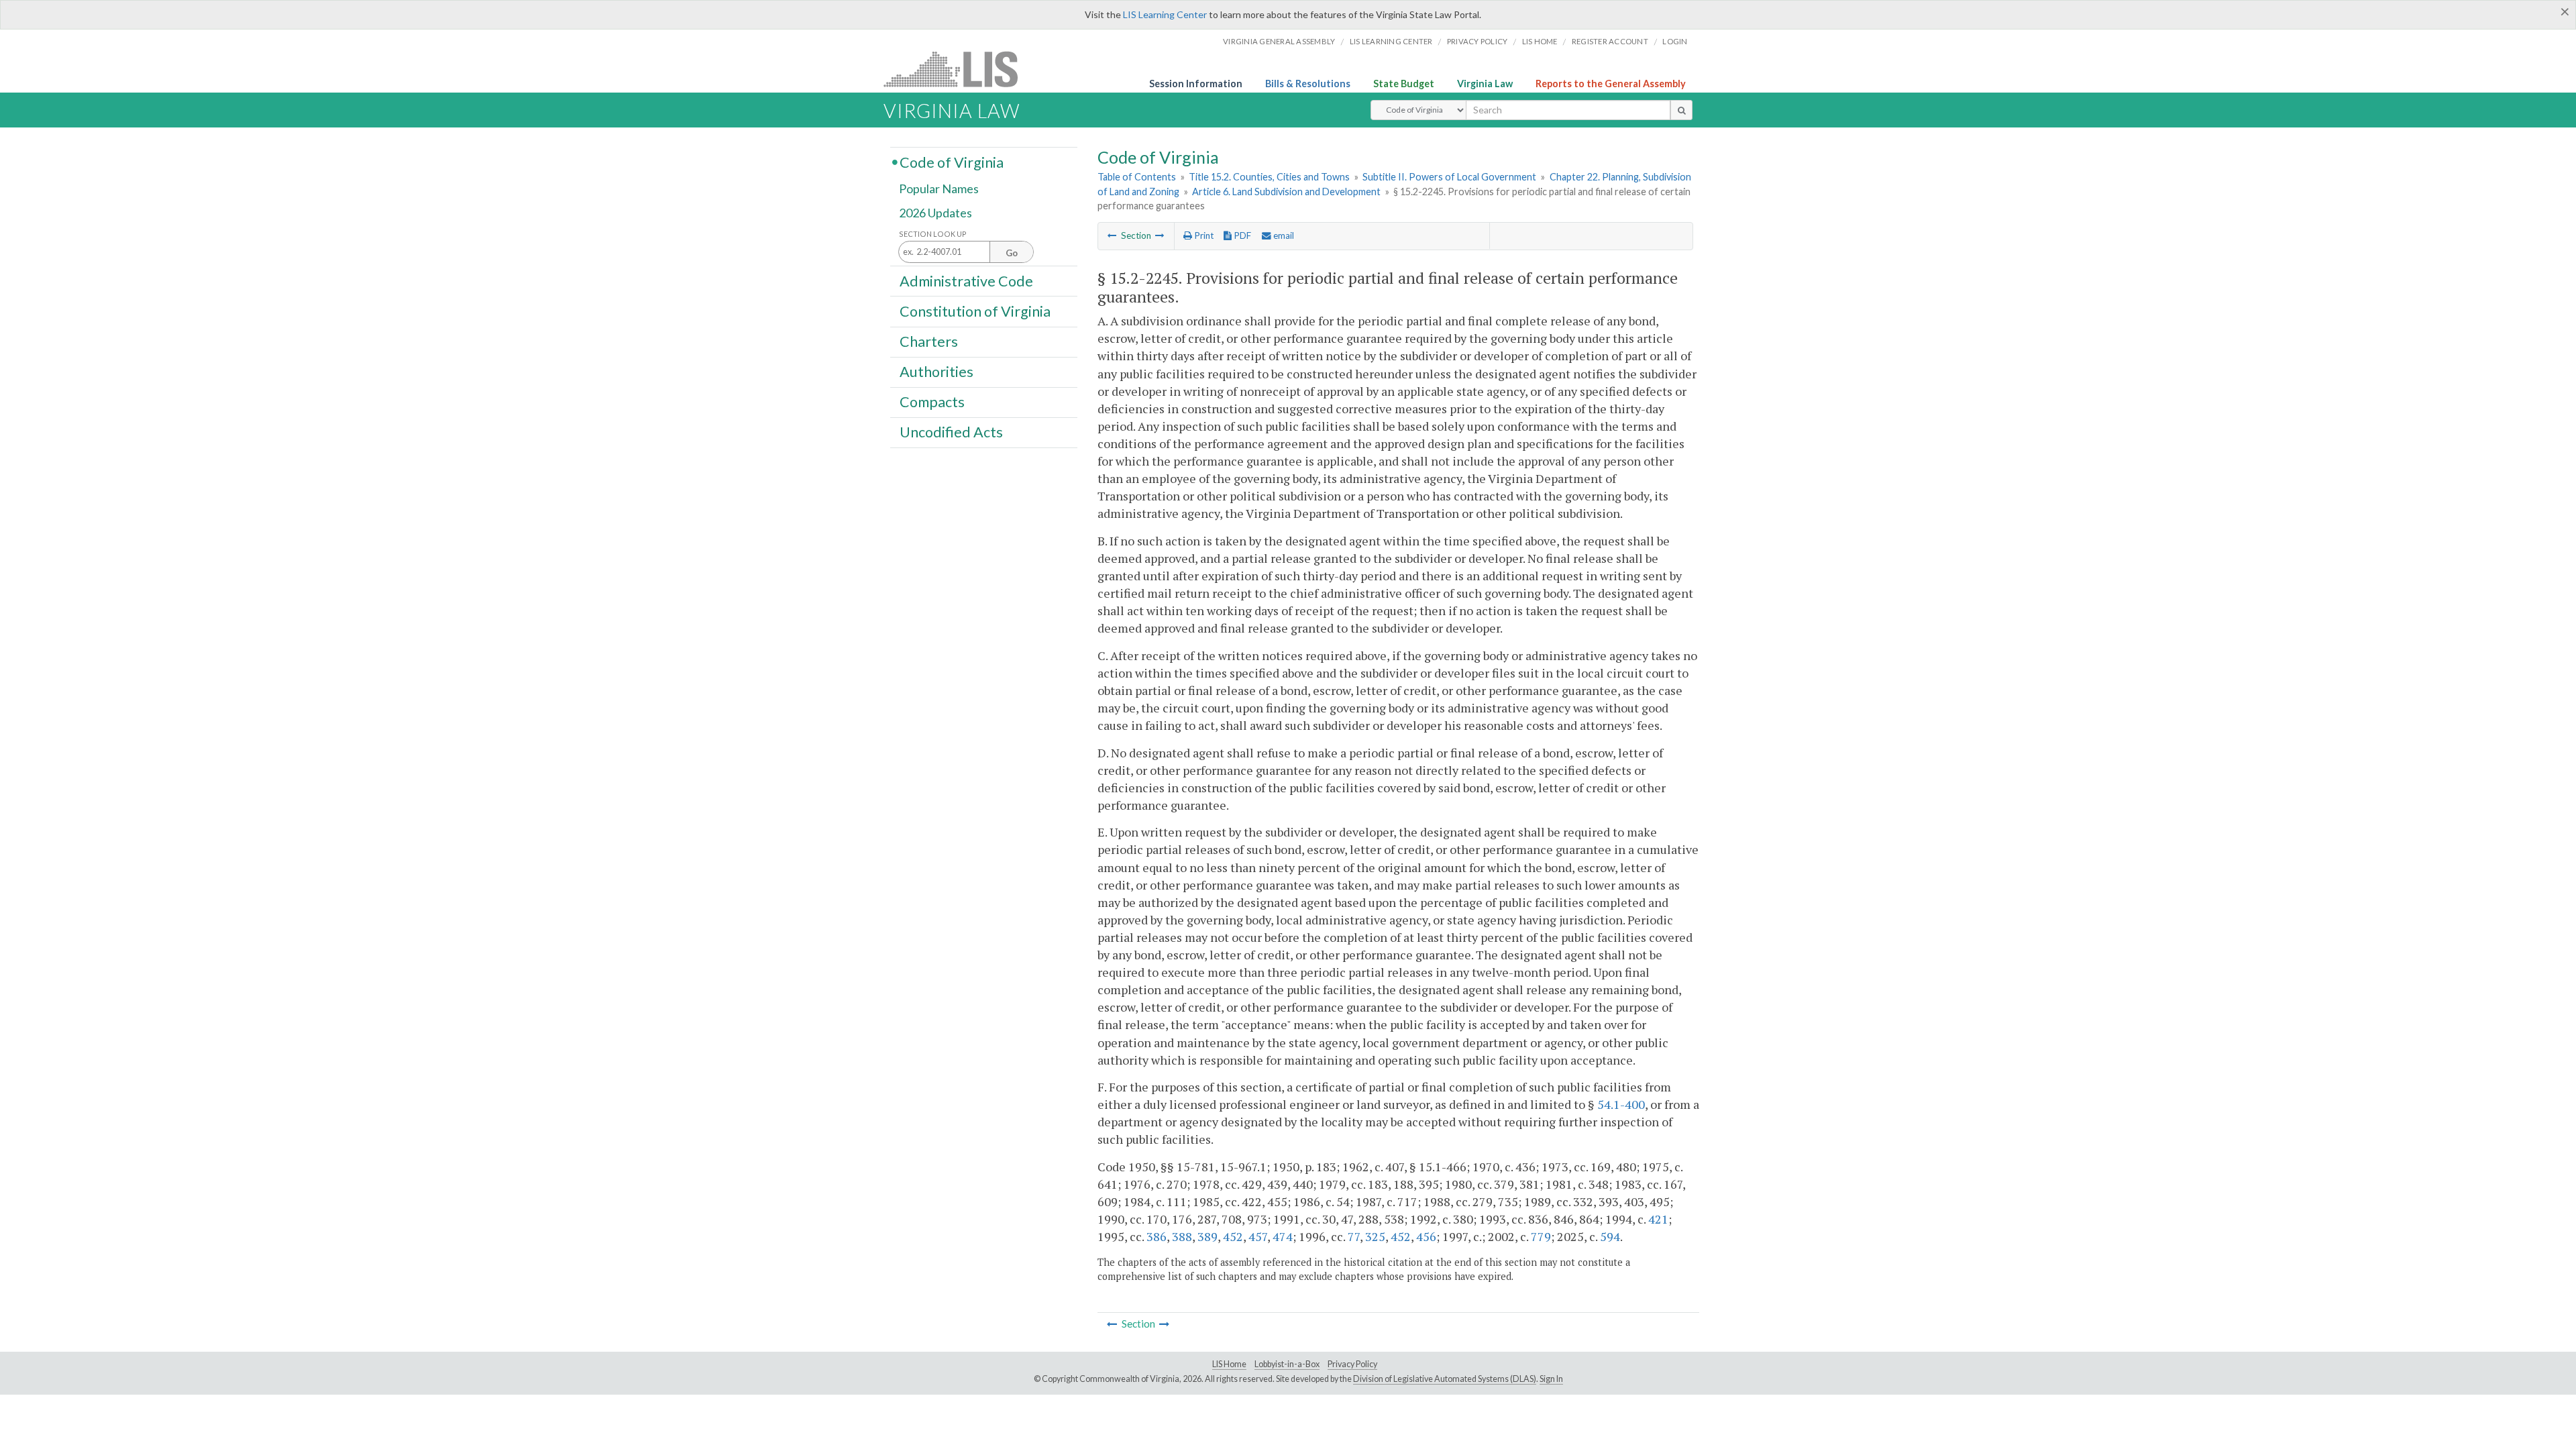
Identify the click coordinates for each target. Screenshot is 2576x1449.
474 (1283, 1236)
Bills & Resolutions (1308, 84)
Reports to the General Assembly (1611, 84)
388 (1182, 1236)
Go (1012, 253)
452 (1233, 1236)
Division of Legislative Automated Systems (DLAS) (1445, 1379)
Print (1203, 235)
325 (1375, 1236)
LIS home (1540, 41)
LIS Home (1229, 1364)
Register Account (1610, 41)
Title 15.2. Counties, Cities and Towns (1269, 177)
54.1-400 (1621, 1104)
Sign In (1551, 1379)
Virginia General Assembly (1279, 41)
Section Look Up (933, 234)
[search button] (1681, 110)
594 (1610, 1236)
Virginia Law (1485, 84)
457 (1258, 1236)
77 (1354, 1236)
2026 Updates (935, 213)
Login (1675, 41)
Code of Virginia (952, 162)
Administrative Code (966, 280)
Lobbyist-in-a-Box (1287, 1364)
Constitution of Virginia (975, 311)
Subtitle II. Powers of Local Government (1449, 177)
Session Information (1196, 84)
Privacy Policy (1478, 41)
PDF (1241, 235)
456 (1426, 1236)
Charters (929, 341)
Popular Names (939, 189)
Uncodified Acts (951, 432)
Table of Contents (1137, 177)
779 (1541, 1236)
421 (1658, 1219)
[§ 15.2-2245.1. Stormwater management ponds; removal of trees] (1160, 235)
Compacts (932, 402)
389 (1207, 1236)
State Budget (1404, 84)
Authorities (936, 372)
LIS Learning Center (1165, 14)
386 (1157, 1236)
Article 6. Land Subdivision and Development (1286, 192)
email (1283, 235)
